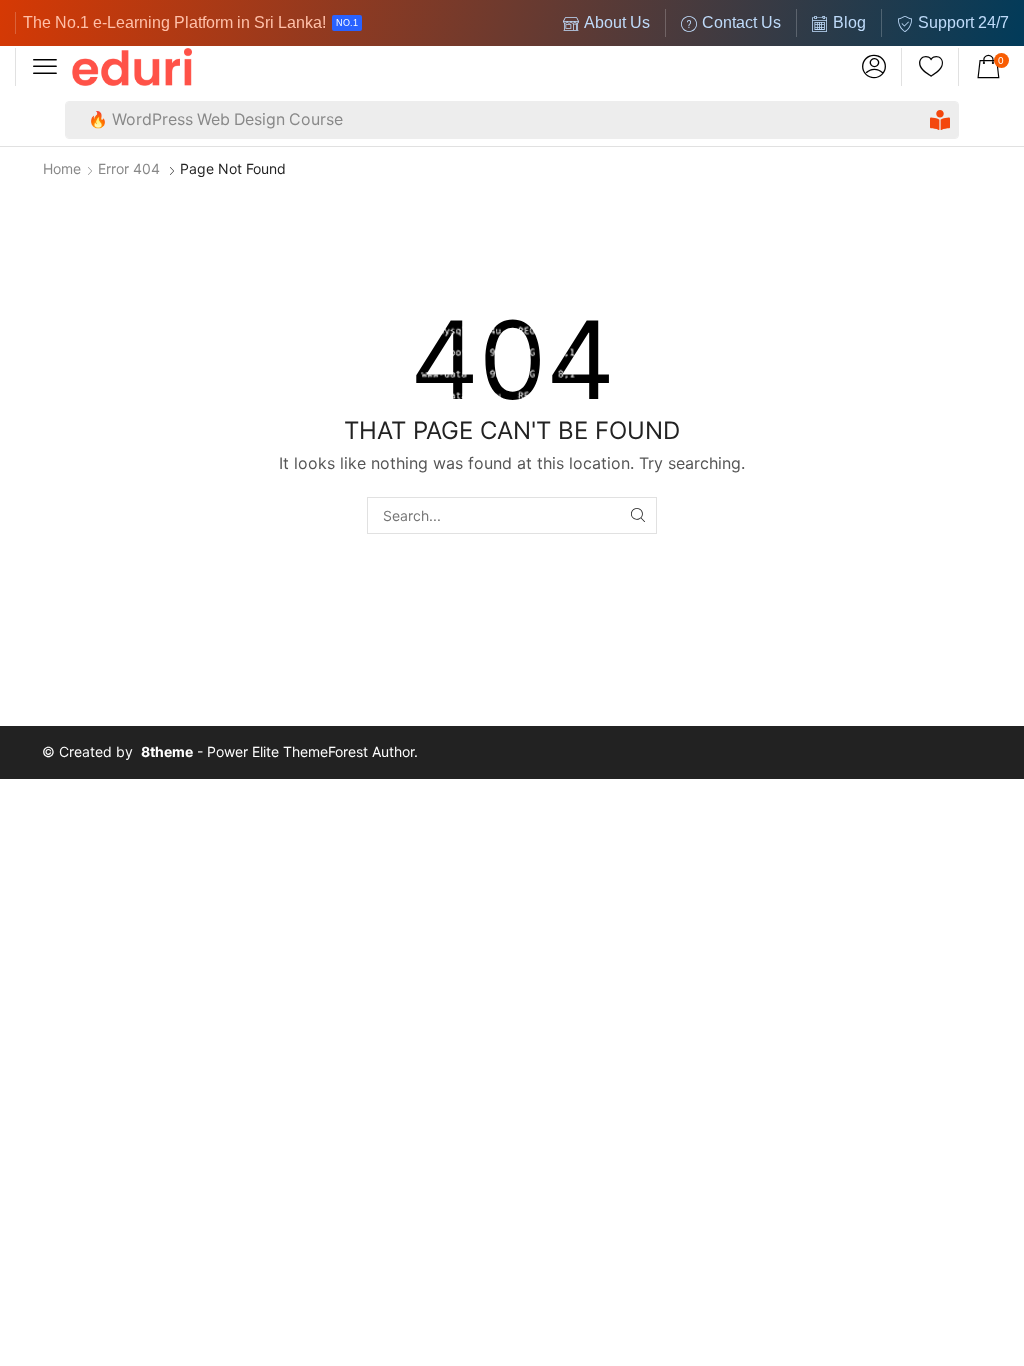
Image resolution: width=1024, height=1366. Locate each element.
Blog (849, 22)
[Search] (940, 120)
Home (62, 168)
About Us (617, 22)
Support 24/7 (963, 22)
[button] (45, 67)
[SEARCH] (638, 515)
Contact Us (741, 22)
